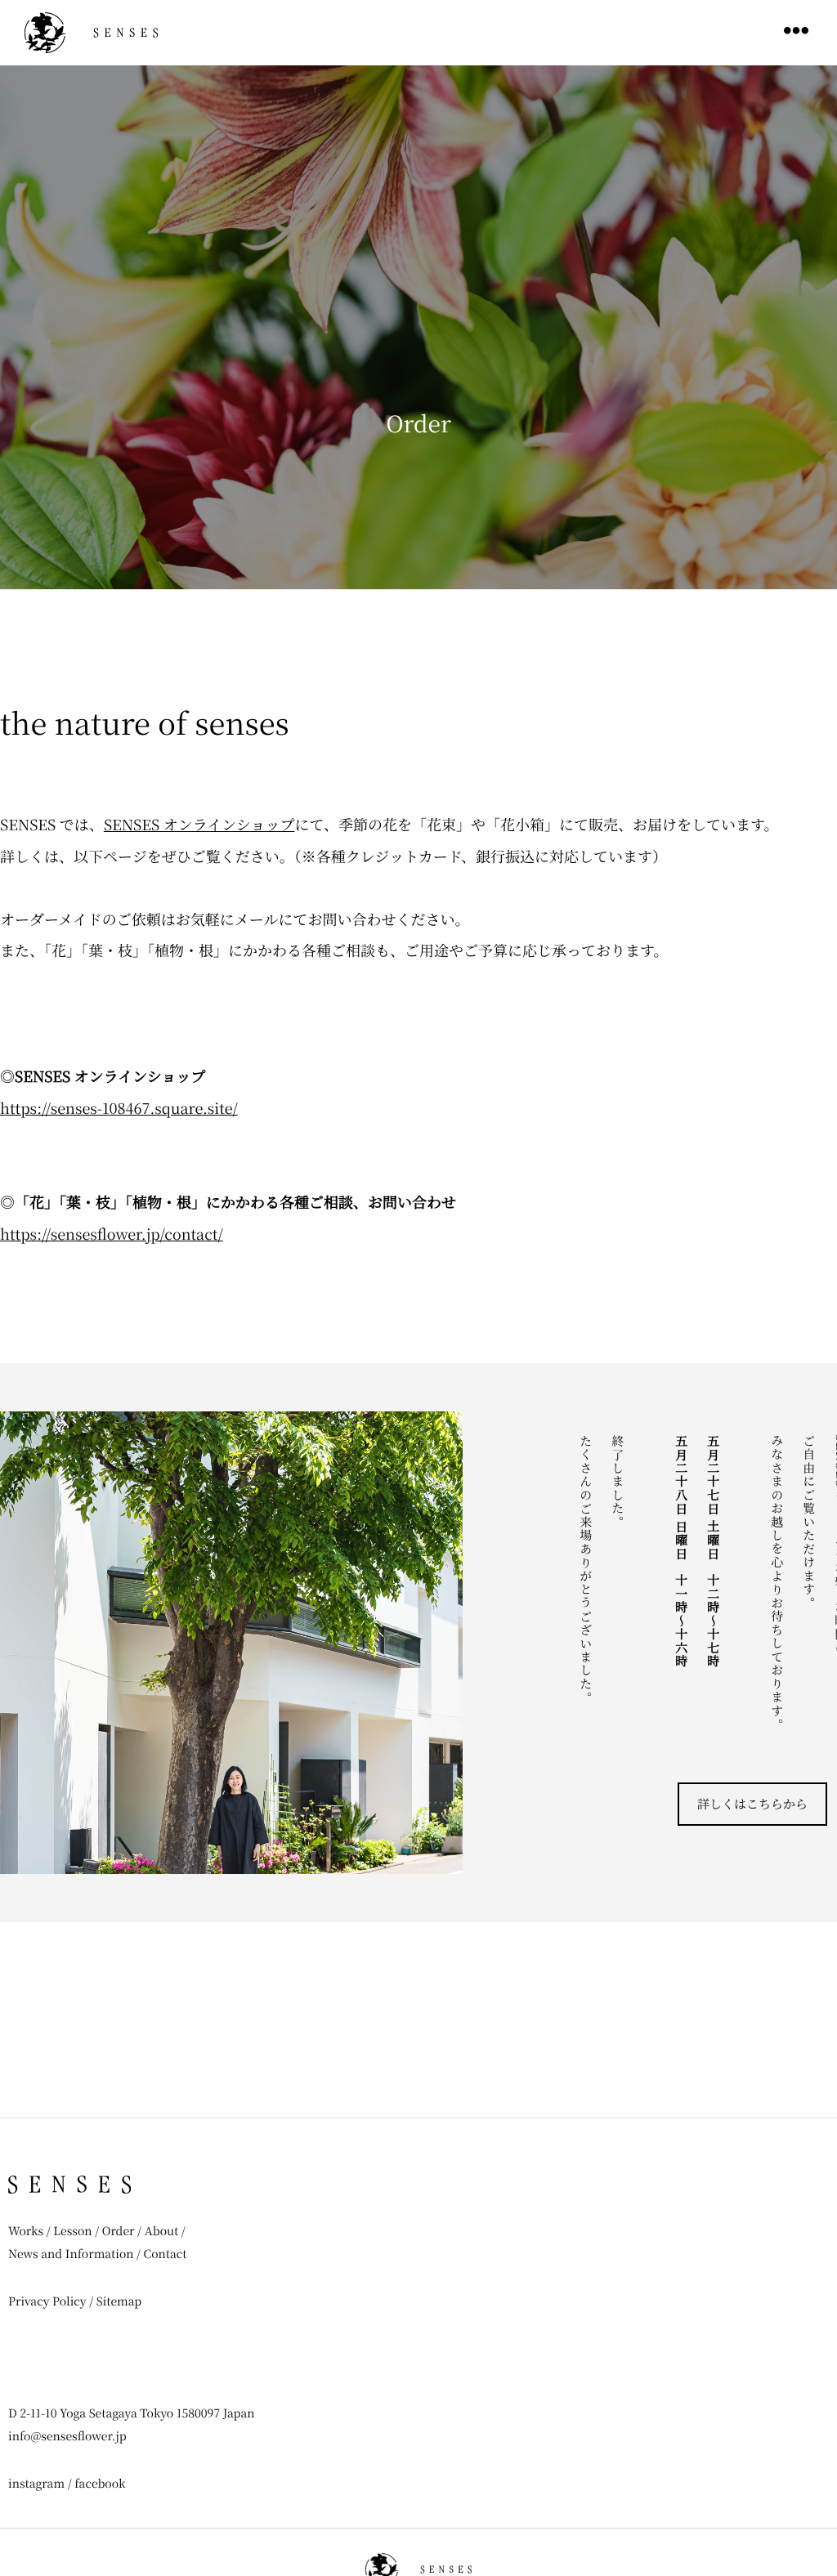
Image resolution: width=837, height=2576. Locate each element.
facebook (100, 2484)
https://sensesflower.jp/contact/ (112, 1234)
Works (26, 2231)
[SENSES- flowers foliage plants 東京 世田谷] (91, 33)
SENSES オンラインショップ (199, 825)
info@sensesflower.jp (67, 2436)
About (162, 2231)
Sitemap (119, 2301)
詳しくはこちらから (752, 1804)
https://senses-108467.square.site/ (119, 1108)
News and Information (72, 2254)
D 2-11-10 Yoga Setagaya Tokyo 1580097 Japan (132, 2413)
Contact (166, 2254)
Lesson (72, 2231)
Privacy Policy (47, 2301)
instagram (36, 2484)
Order (119, 2231)
